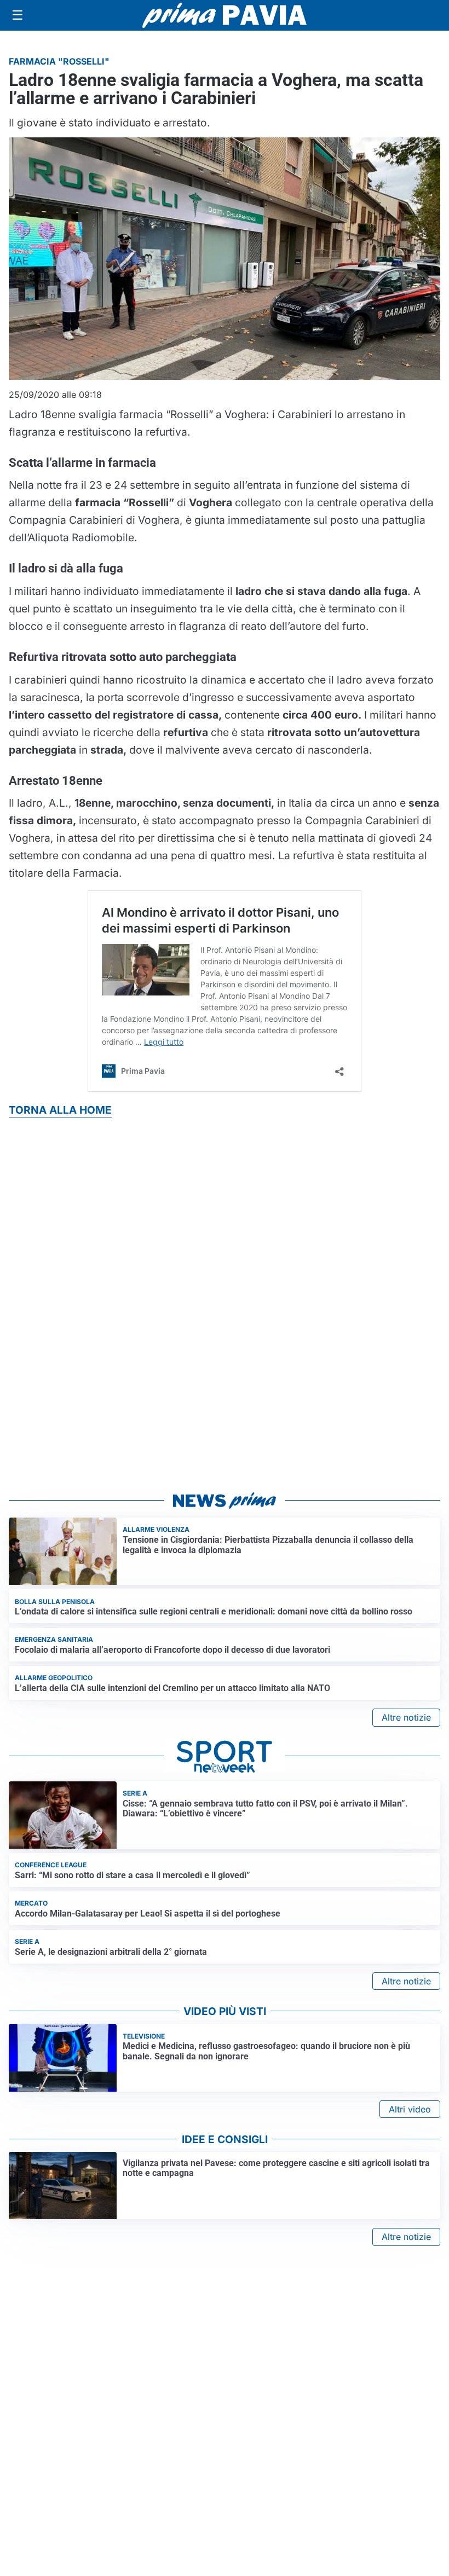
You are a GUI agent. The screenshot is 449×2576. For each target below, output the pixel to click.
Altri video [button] (410, 2109)
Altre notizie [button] (406, 1717)
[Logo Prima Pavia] (225, 15)
